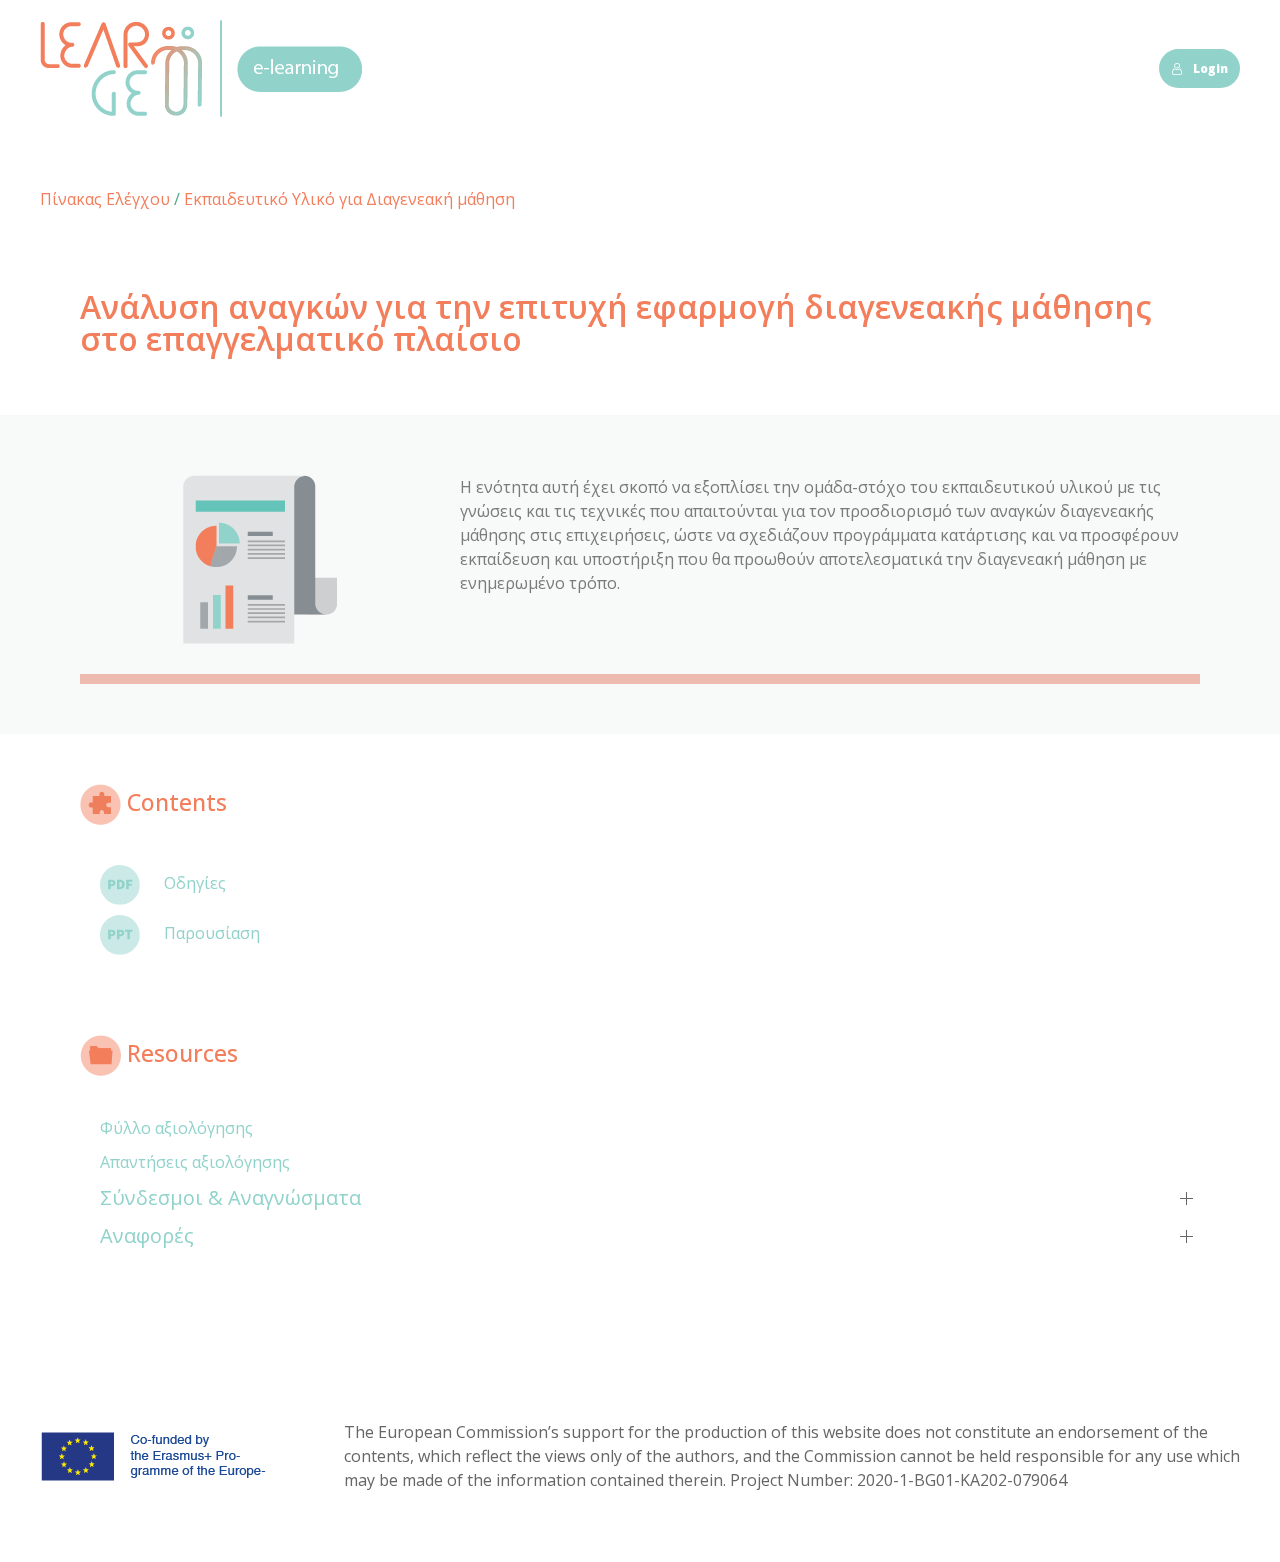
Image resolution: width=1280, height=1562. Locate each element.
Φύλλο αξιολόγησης (176, 1128)
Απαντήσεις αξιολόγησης (195, 1162)
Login (1210, 68)
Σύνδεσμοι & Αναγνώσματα (230, 1197)
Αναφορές (147, 1235)
